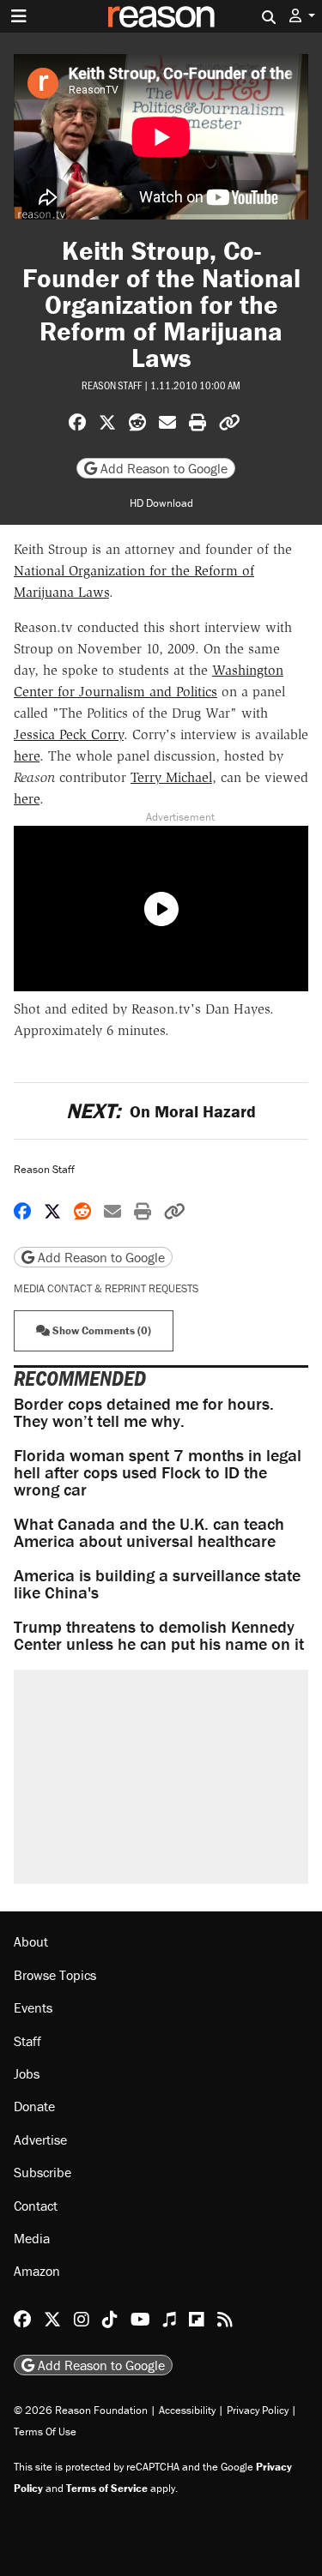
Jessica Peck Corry (69, 734)
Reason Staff (112, 385)
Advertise (40, 2140)
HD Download (161, 503)
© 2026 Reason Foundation (81, 2410)
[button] (302, 16)
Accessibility (187, 2410)
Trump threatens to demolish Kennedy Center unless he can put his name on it (159, 1635)
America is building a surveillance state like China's (157, 1583)
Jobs (27, 2073)
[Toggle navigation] (19, 16)
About (31, 1941)
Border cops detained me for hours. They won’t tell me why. (144, 1412)
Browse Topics (55, 1975)
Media (32, 2238)
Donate (34, 2106)
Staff (27, 2041)
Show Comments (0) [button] (100, 1330)
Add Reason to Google (162, 468)
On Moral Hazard (161, 1111)
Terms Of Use (45, 2432)
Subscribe (43, 2172)
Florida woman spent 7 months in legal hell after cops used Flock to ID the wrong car (158, 1472)
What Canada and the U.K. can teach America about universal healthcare (149, 1532)
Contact (36, 2206)
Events (33, 2007)
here (27, 756)
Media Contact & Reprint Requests (106, 1288)
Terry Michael (171, 777)
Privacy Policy (258, 2410)
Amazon (37, 2271)
